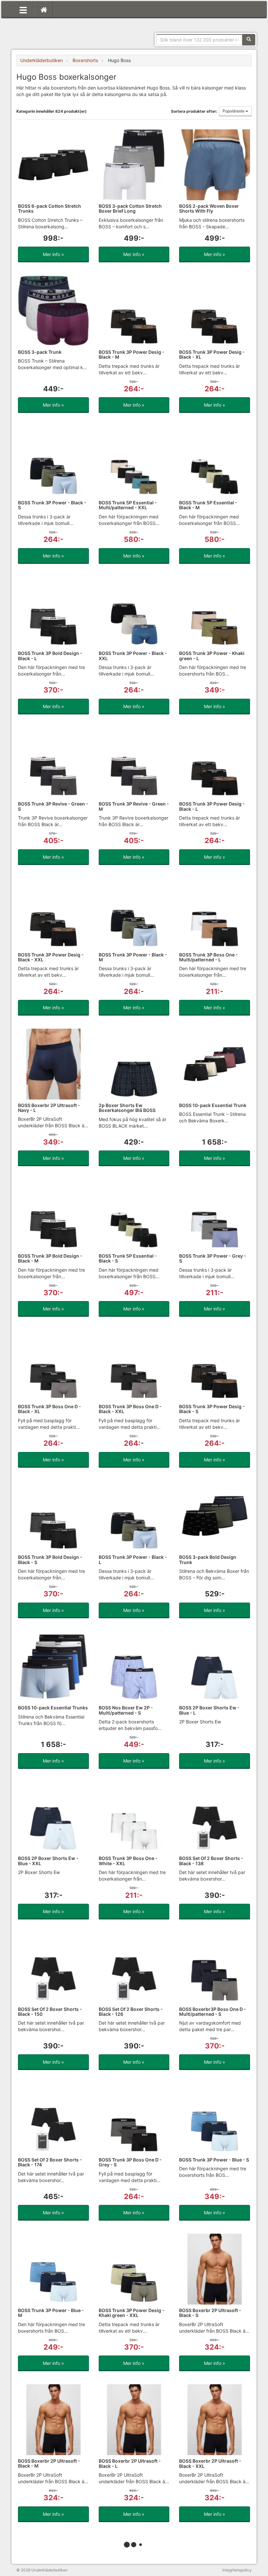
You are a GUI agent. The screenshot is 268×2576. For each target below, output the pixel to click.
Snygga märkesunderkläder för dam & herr (65, 31)
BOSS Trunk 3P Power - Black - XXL (133, 656)
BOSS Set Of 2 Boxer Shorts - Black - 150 (50, 2012)
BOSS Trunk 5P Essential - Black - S (128, 1258)
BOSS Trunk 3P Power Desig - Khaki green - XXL (132, 2313)
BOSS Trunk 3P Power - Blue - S (214, 2160)
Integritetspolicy (237, 2570)
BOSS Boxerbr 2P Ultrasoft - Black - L (130, 2463)
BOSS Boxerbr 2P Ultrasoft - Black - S (210, 2313)
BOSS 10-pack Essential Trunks (53, 1708)
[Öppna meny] (23, 9)
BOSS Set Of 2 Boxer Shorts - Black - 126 (131, 2012)
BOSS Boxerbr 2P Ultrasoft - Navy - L (49, 1108)
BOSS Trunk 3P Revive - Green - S (53, 806)
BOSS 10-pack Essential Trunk (213, 1105)
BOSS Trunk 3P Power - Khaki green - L (212, 656)
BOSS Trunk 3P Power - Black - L (133, 1559)
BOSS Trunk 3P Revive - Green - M (134, 806)
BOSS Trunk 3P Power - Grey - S (213, 1258)
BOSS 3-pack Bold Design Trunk (208, 1559)
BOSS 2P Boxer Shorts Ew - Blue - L (209, 1710)
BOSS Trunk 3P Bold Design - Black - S (50, 1559)
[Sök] (249, 40)
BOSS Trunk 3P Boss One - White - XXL (128, 1861)
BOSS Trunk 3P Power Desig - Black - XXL (51, 957)
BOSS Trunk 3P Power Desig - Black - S (212, 1409)
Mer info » (53, 254)
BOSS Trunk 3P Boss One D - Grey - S (130, 2162)
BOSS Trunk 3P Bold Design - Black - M (50, 1258)
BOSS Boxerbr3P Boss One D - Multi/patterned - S (213, 2012)
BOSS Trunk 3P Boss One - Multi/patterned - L (209, 957)
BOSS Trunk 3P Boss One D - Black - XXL (130, 1409)
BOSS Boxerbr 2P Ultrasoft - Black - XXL (210, 2463)
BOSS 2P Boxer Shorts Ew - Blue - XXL (48, 1861)
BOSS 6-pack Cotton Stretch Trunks (50, 208)
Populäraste (234, 111)
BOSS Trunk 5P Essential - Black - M (208, 505)
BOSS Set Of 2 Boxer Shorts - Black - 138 (211, 1861)
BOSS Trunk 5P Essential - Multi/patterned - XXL (128, 505)
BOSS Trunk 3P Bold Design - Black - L (50, 656)
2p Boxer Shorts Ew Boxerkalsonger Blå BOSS (127, 1108)
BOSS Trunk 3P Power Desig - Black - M (132, 354)
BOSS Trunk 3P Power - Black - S (52, 505)
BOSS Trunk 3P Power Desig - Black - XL (212, 354)
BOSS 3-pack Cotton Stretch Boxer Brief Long (130, 208)
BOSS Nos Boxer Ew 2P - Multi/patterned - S (126, 1710)
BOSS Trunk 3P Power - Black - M (133, 957)
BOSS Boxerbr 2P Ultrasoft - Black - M (49, 2463)
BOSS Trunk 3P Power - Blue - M (51, 2313)
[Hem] (44, 9)
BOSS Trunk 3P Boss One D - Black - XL (50, 1409)
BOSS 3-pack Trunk (40, 352)
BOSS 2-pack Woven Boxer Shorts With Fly (209, 208)
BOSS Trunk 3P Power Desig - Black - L (212, 806)
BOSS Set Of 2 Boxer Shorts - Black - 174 (50, 2162)
